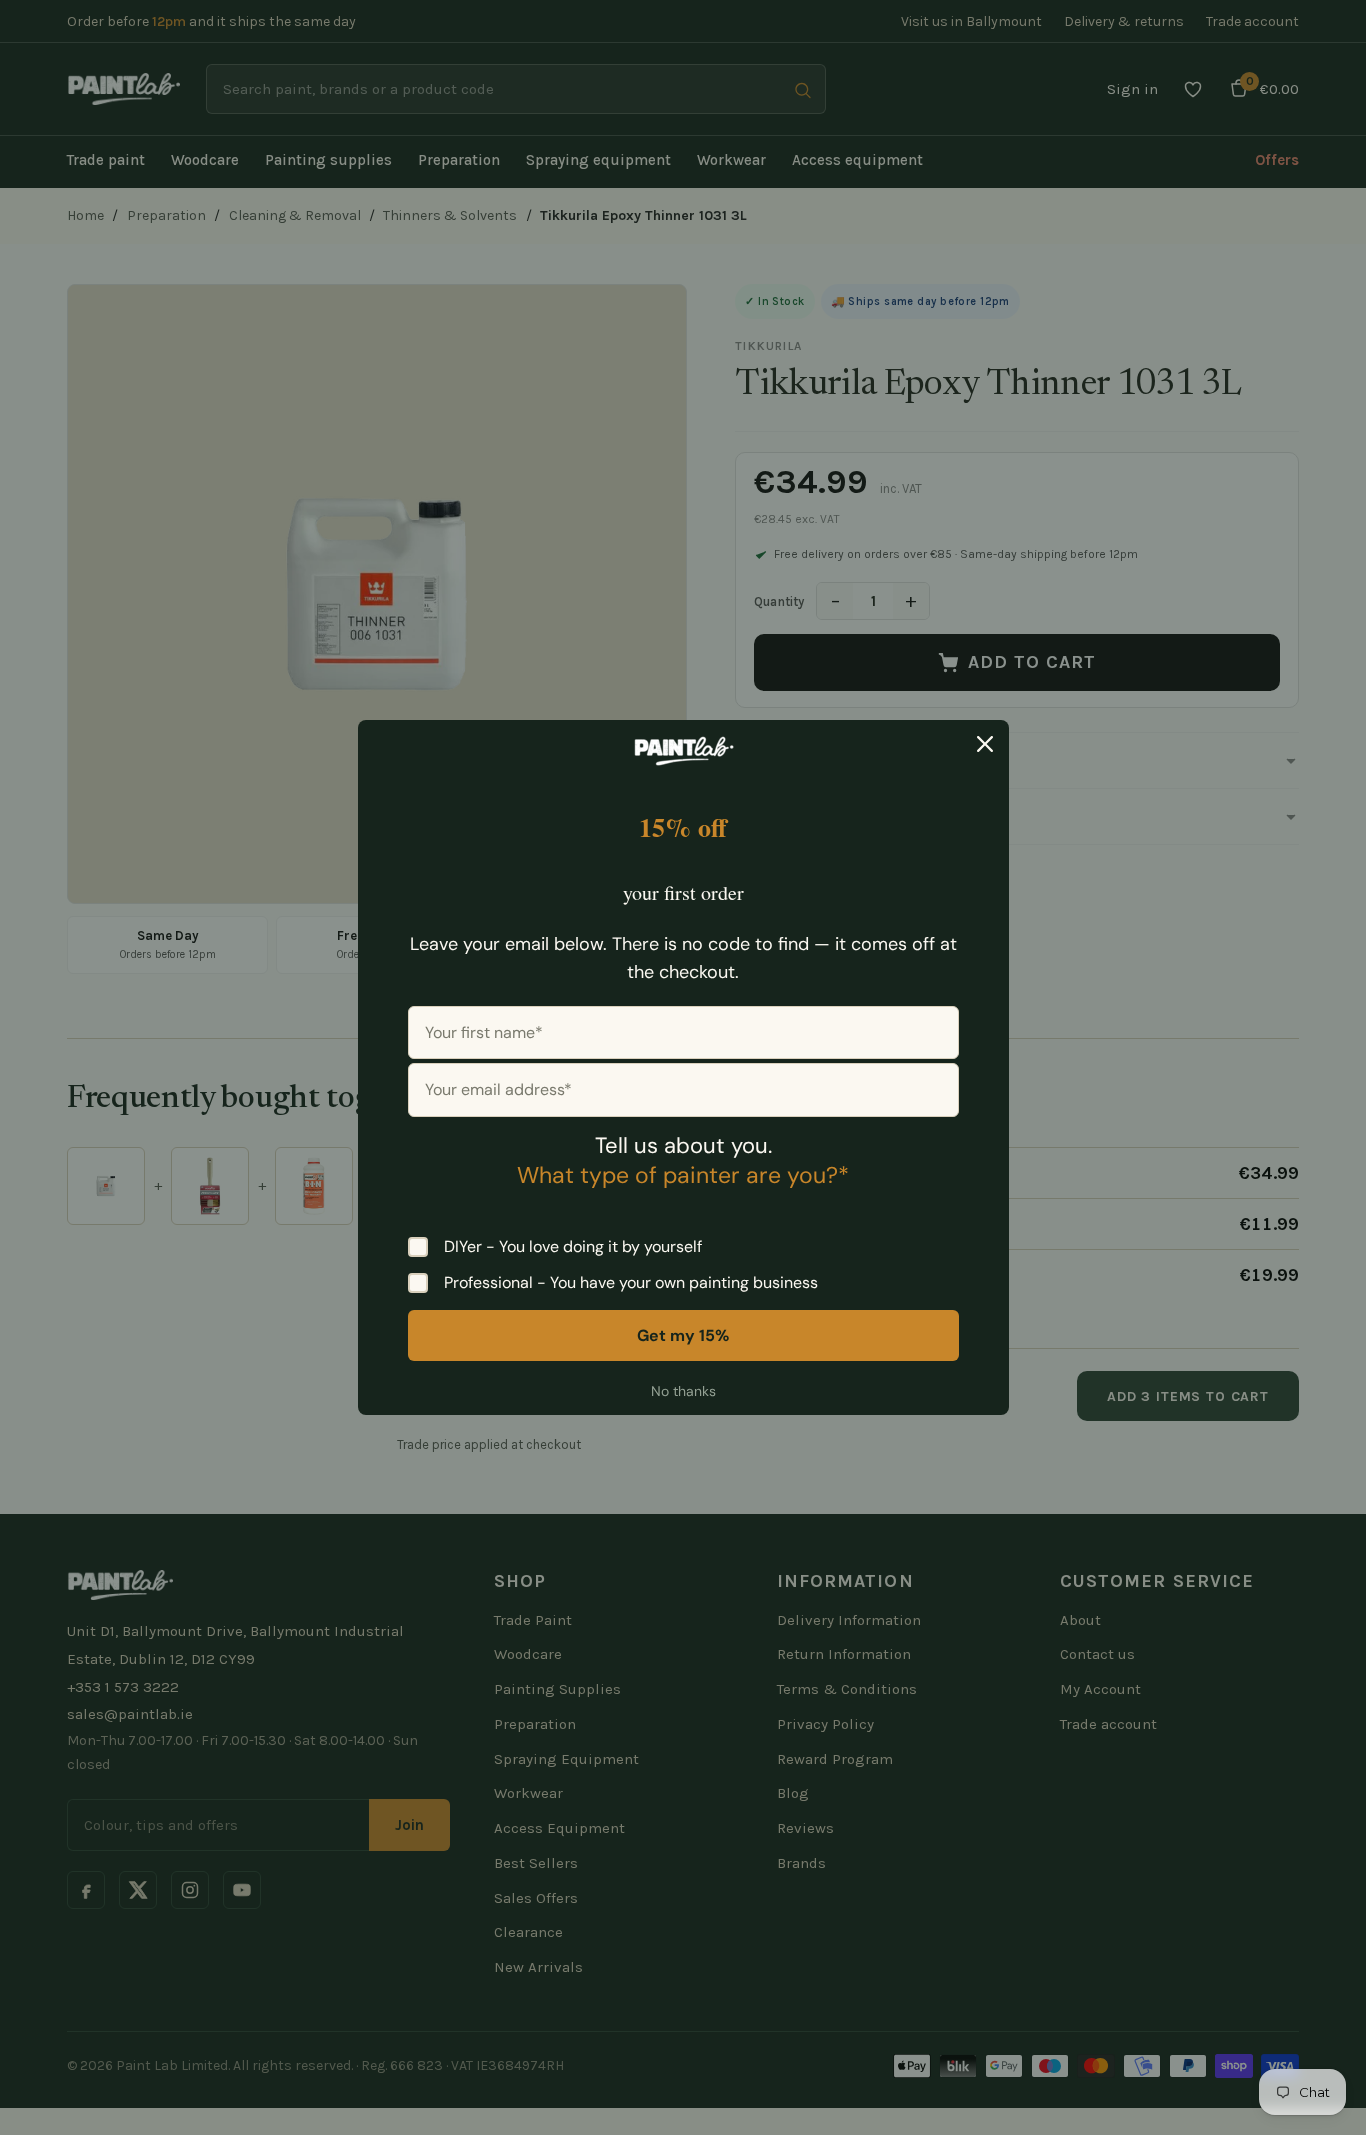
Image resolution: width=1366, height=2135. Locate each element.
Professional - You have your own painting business (631, 1283)
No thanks (683, 1391)
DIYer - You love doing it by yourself (573, 1247)
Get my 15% (683, 1335)
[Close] (985, 744)
